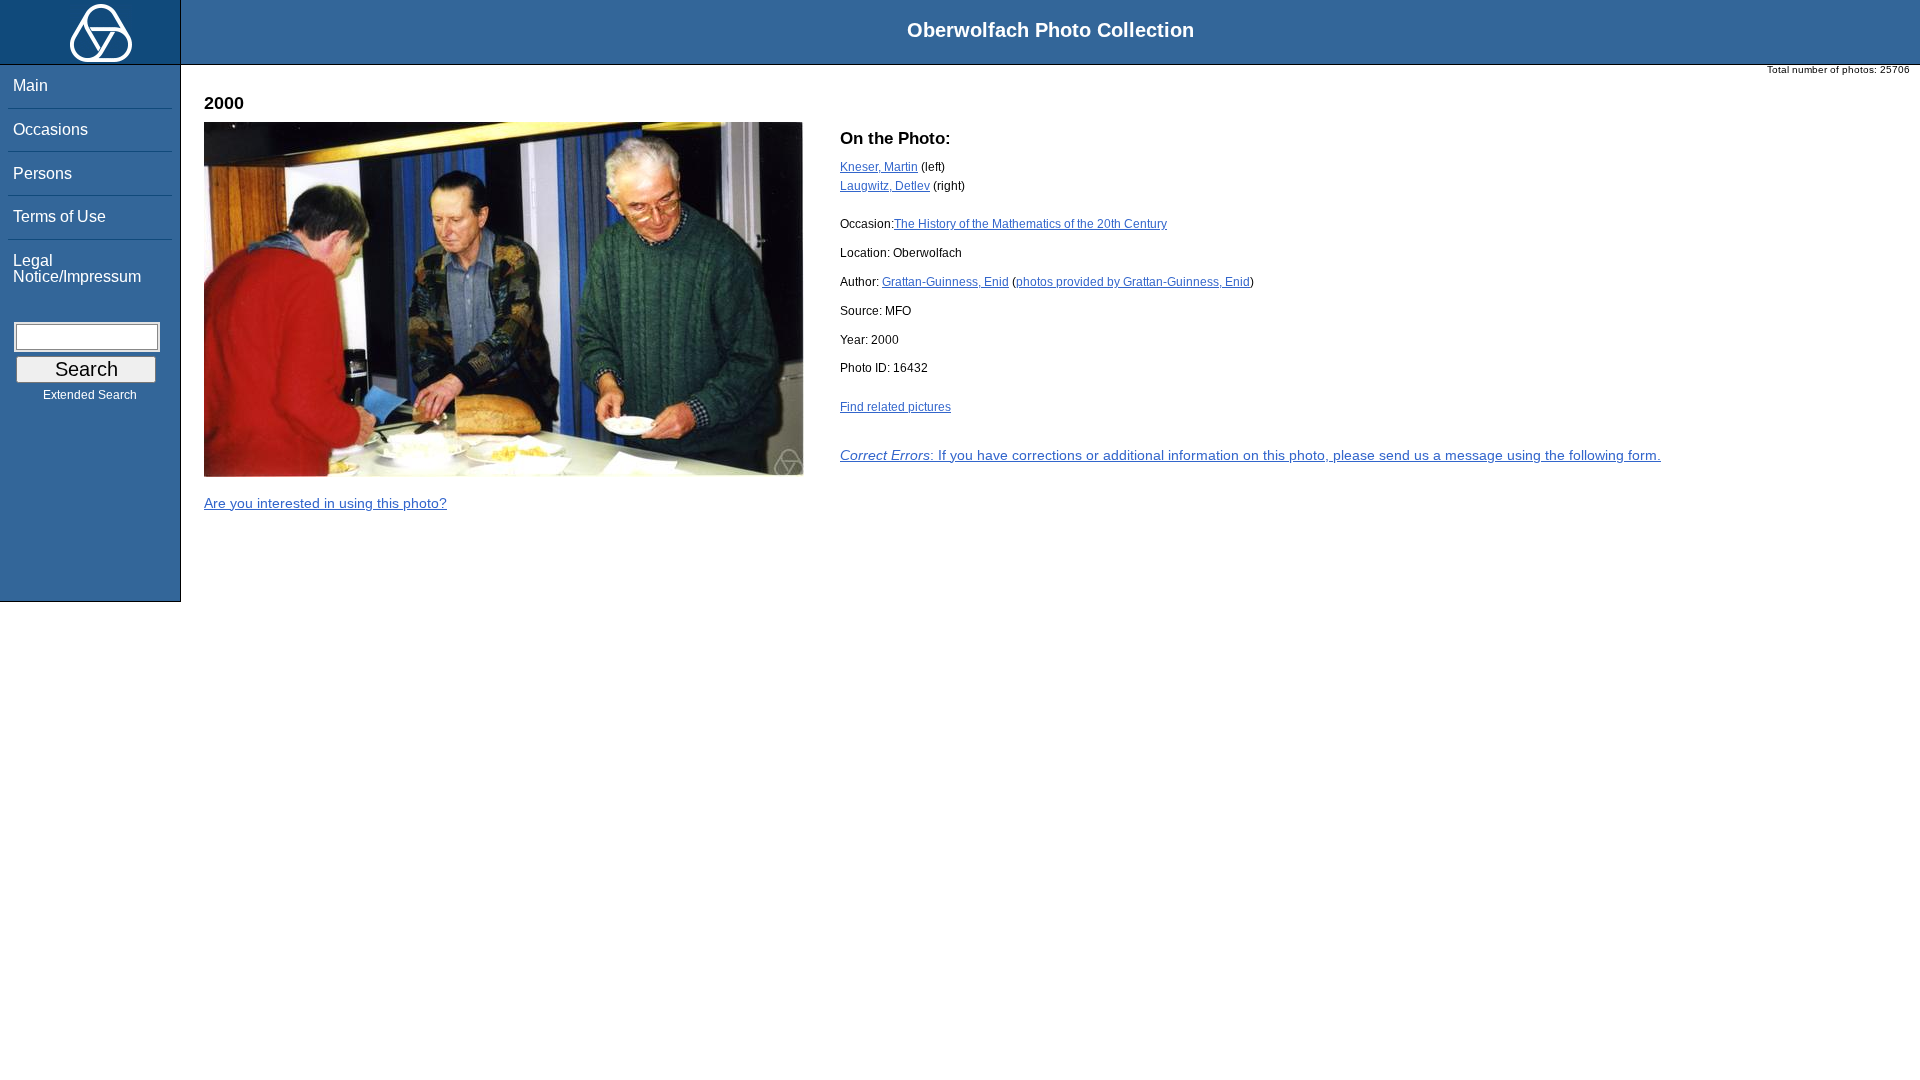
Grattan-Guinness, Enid (945, 282)
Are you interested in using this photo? (325, 503)
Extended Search (90, 395)
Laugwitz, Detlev (885, 186)
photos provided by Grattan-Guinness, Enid (1133, 282)
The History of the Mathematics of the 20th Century (1030, 224)
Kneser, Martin (879, 167)
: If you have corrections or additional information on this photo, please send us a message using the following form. (1250, 455)
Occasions (50, 129)
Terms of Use (59, 216)
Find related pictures (895, 407)
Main (30, 85)
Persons (42, 173)
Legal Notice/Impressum (77, 268)
